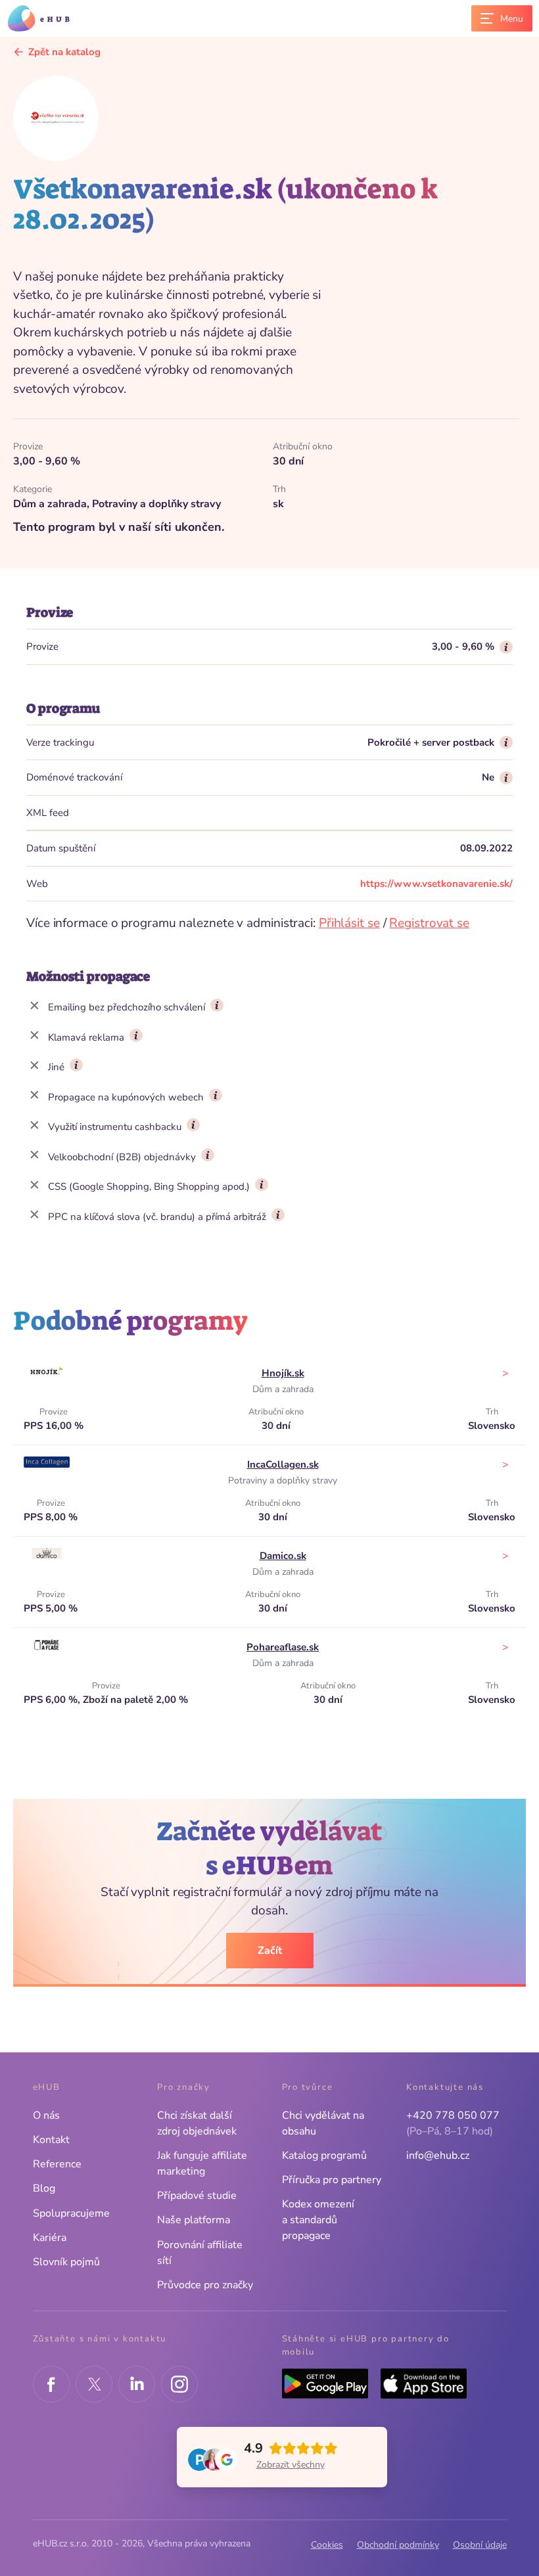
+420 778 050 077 (453, 2115)
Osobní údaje (480, 2545)
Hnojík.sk (283, 1373)
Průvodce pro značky (205, 2285)
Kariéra (50, 2238)
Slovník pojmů (66, 2262)
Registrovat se (429, 923)
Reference (57, 2164)
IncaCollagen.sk (283, 1464)
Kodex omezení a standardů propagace (318, 2220)
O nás (46, 2115)
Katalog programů (324, 2156)
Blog (44, 2188)
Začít (270, 1951)
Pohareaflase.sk (283, 1647)
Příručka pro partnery (332, 2180)
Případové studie (197, 2196)
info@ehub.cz (438, 2156)
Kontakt (51, 2140)
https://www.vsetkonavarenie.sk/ (436, 884)
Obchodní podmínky (398, 2545)
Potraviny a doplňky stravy (283, 1480)
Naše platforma (194, 2220)
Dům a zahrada (283, 1389)
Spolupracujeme (71, 2213)
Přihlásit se (349, 923)
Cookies (327, 2545)
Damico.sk (283, 1556)
